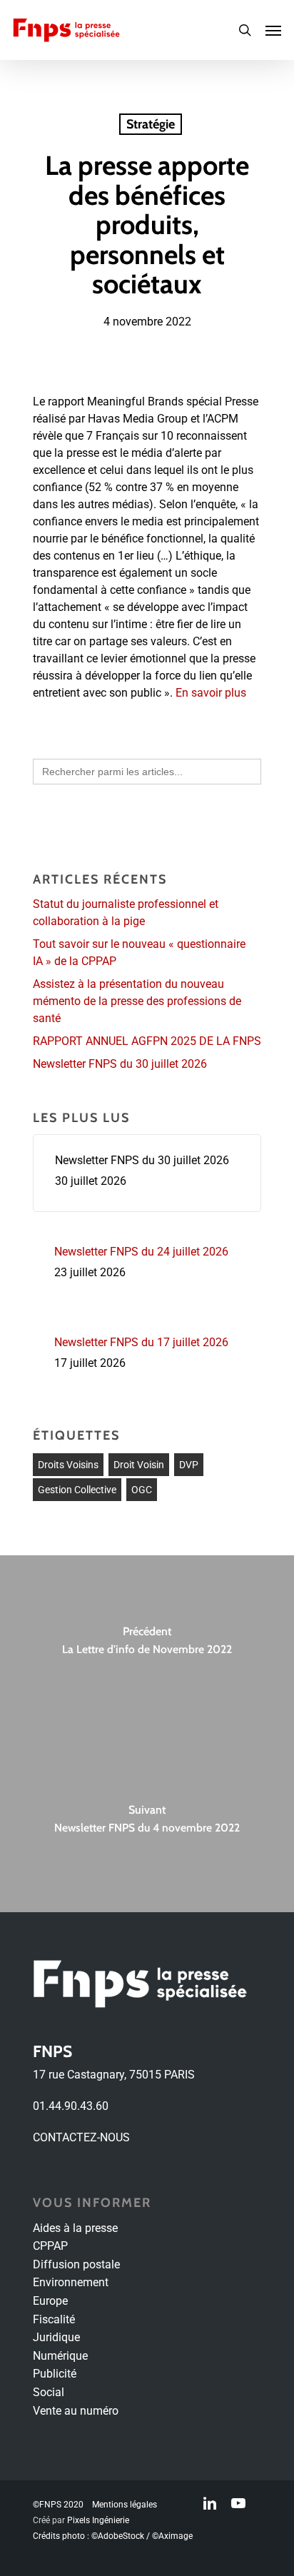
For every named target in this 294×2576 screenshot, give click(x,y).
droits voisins (68, 1465)
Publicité (55, 2374)
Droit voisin (139, 1465)
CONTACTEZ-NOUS (81, 2137)
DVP (189, 1465)
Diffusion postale (76, 2264)
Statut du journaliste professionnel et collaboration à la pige (126, 913)
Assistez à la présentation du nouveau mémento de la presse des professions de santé (137, 1001)
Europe (50, 2301)
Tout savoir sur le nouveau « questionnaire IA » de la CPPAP (139, 953)
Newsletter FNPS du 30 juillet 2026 (120, 1064)
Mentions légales (125, 2505)
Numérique (60, 2356)
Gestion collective (77, 1490)
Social (49, 2392)
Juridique (56, 2337)
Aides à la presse (75, 2228)
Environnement (71, 2282)
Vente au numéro (76, 2411)
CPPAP (50, 2246)
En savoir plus (211, 693)
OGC (142, 1490)
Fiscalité (54, 2319)
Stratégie (151, 124)
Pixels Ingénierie (98, 2520)
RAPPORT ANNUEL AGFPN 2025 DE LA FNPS (147, 1041)
